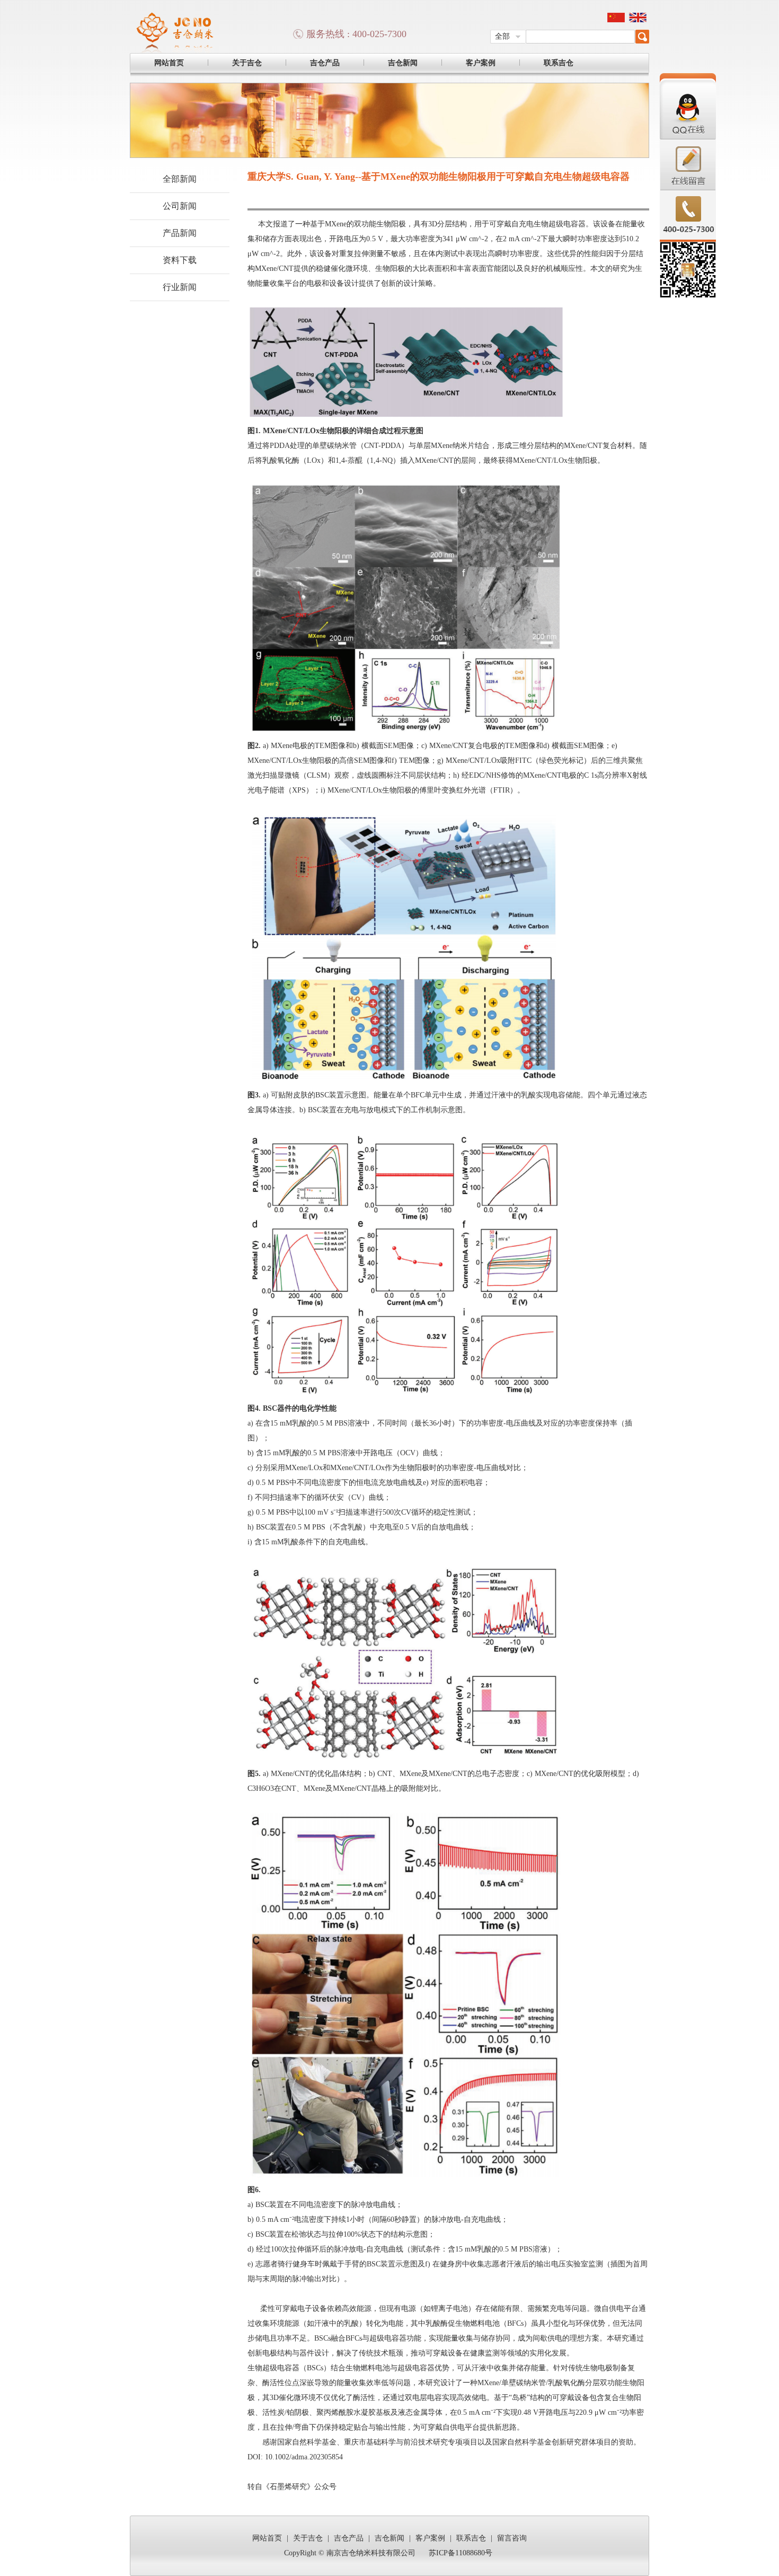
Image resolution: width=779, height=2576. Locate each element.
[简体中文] (616, 20)
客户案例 (481, 63)
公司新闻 (180, 206)
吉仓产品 (325, 63)
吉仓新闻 (403, 63)
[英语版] (638, 20)
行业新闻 (180, 287)
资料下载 (180, 260)
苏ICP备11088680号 (461, 2553)
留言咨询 (512, 2538)
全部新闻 (180, 179)
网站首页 (169, 63)
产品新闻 (180, 233)
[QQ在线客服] (688, 138)
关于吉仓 (247, 63)
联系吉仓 (559, 63)
